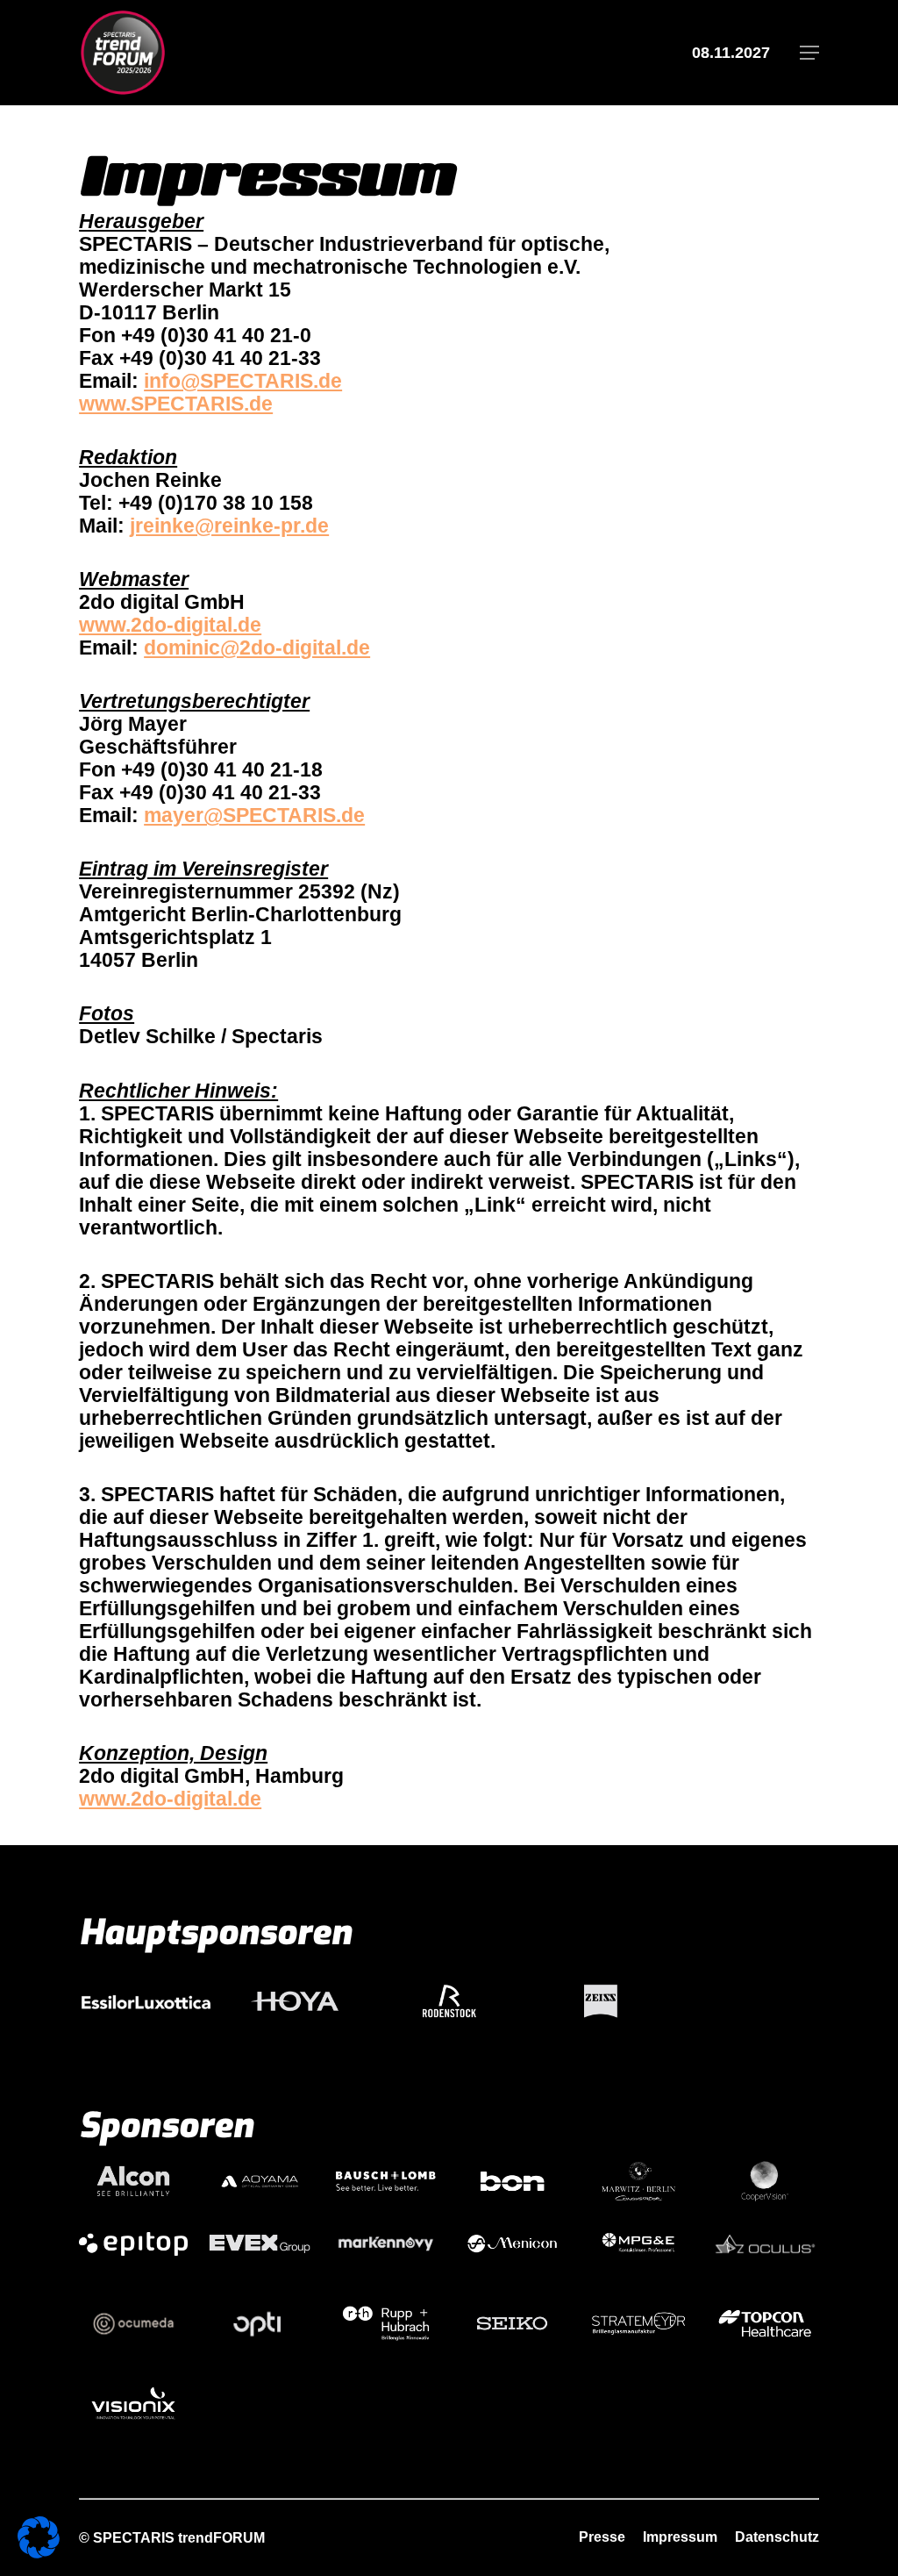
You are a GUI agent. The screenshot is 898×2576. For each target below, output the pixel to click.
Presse (602, 2537)
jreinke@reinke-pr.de (229, 526)
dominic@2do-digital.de (257, 648)
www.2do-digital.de (170, 625)
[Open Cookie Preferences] (39, 2551)
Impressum (680, 2537)
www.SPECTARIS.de (176, 404)
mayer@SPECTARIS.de (254, 815)
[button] (809, 53)
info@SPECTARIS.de (243, 381)
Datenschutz (777, 2537)
